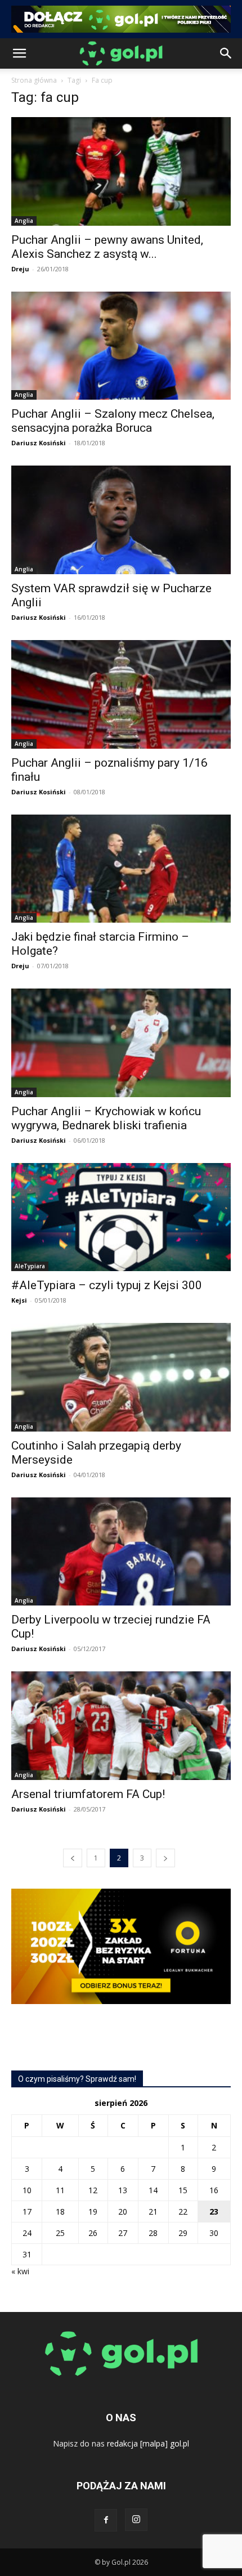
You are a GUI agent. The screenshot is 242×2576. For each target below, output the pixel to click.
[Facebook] (106, 2520)
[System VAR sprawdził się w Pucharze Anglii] (121, 520)
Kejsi (19, 1300)
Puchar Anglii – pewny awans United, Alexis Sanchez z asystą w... (107, 247)
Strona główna (34, 80)
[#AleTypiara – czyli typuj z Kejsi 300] (121, 1217)
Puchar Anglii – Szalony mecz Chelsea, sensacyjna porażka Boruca (113, 421)
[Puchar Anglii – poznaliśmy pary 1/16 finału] (121, 694)
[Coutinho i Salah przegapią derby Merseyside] (121, 1377)
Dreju (20, 269)
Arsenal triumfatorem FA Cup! (88, 1794)
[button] (19, 53)
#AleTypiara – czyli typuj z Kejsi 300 (107, 1285)
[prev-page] (73, 1858)
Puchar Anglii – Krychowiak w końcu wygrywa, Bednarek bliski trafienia (106, 1118)
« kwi (20, 2271)
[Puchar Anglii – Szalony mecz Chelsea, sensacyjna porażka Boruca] (121, 346)
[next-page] (165, 1858)
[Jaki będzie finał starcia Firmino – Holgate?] (121, 869)
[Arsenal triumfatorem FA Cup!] (121, 1726)
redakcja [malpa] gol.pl (148, 2443)
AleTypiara (30, 1266)
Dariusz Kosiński (39, 443)
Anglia (24, 221)
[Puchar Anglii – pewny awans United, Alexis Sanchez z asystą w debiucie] (121, 171)
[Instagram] (136, 2520)
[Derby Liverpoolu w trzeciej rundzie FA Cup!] (121, 1552)
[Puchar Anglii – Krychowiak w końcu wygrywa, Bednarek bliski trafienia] (121, 1043)
